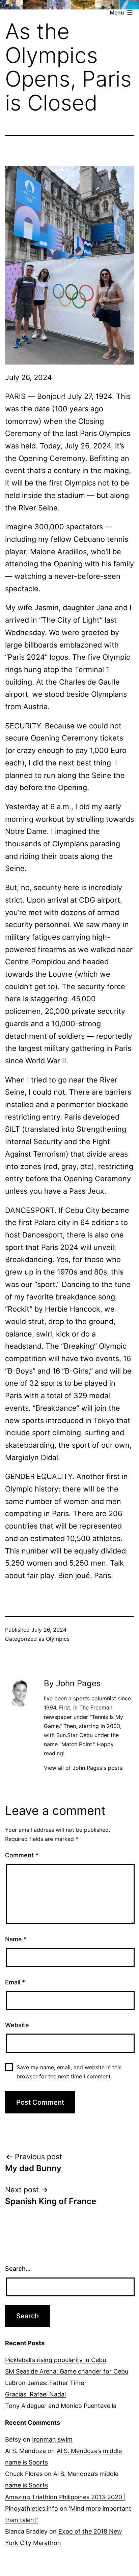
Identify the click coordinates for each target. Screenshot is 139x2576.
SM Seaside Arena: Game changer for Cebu (67, 2371)
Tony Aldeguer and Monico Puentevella (61, 2406)
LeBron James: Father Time (45, 2383)
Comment (22, 1855)
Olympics (58, 1639)
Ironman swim (52, 2439)
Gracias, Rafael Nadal (35, 2394)
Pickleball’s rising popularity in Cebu (55, 2360)
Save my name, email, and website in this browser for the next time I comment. (69, 2072)
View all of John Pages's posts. (84, 1768)
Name (16, 1939)
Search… (18, 2269)
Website (17, 2025)
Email (15, 1982)
